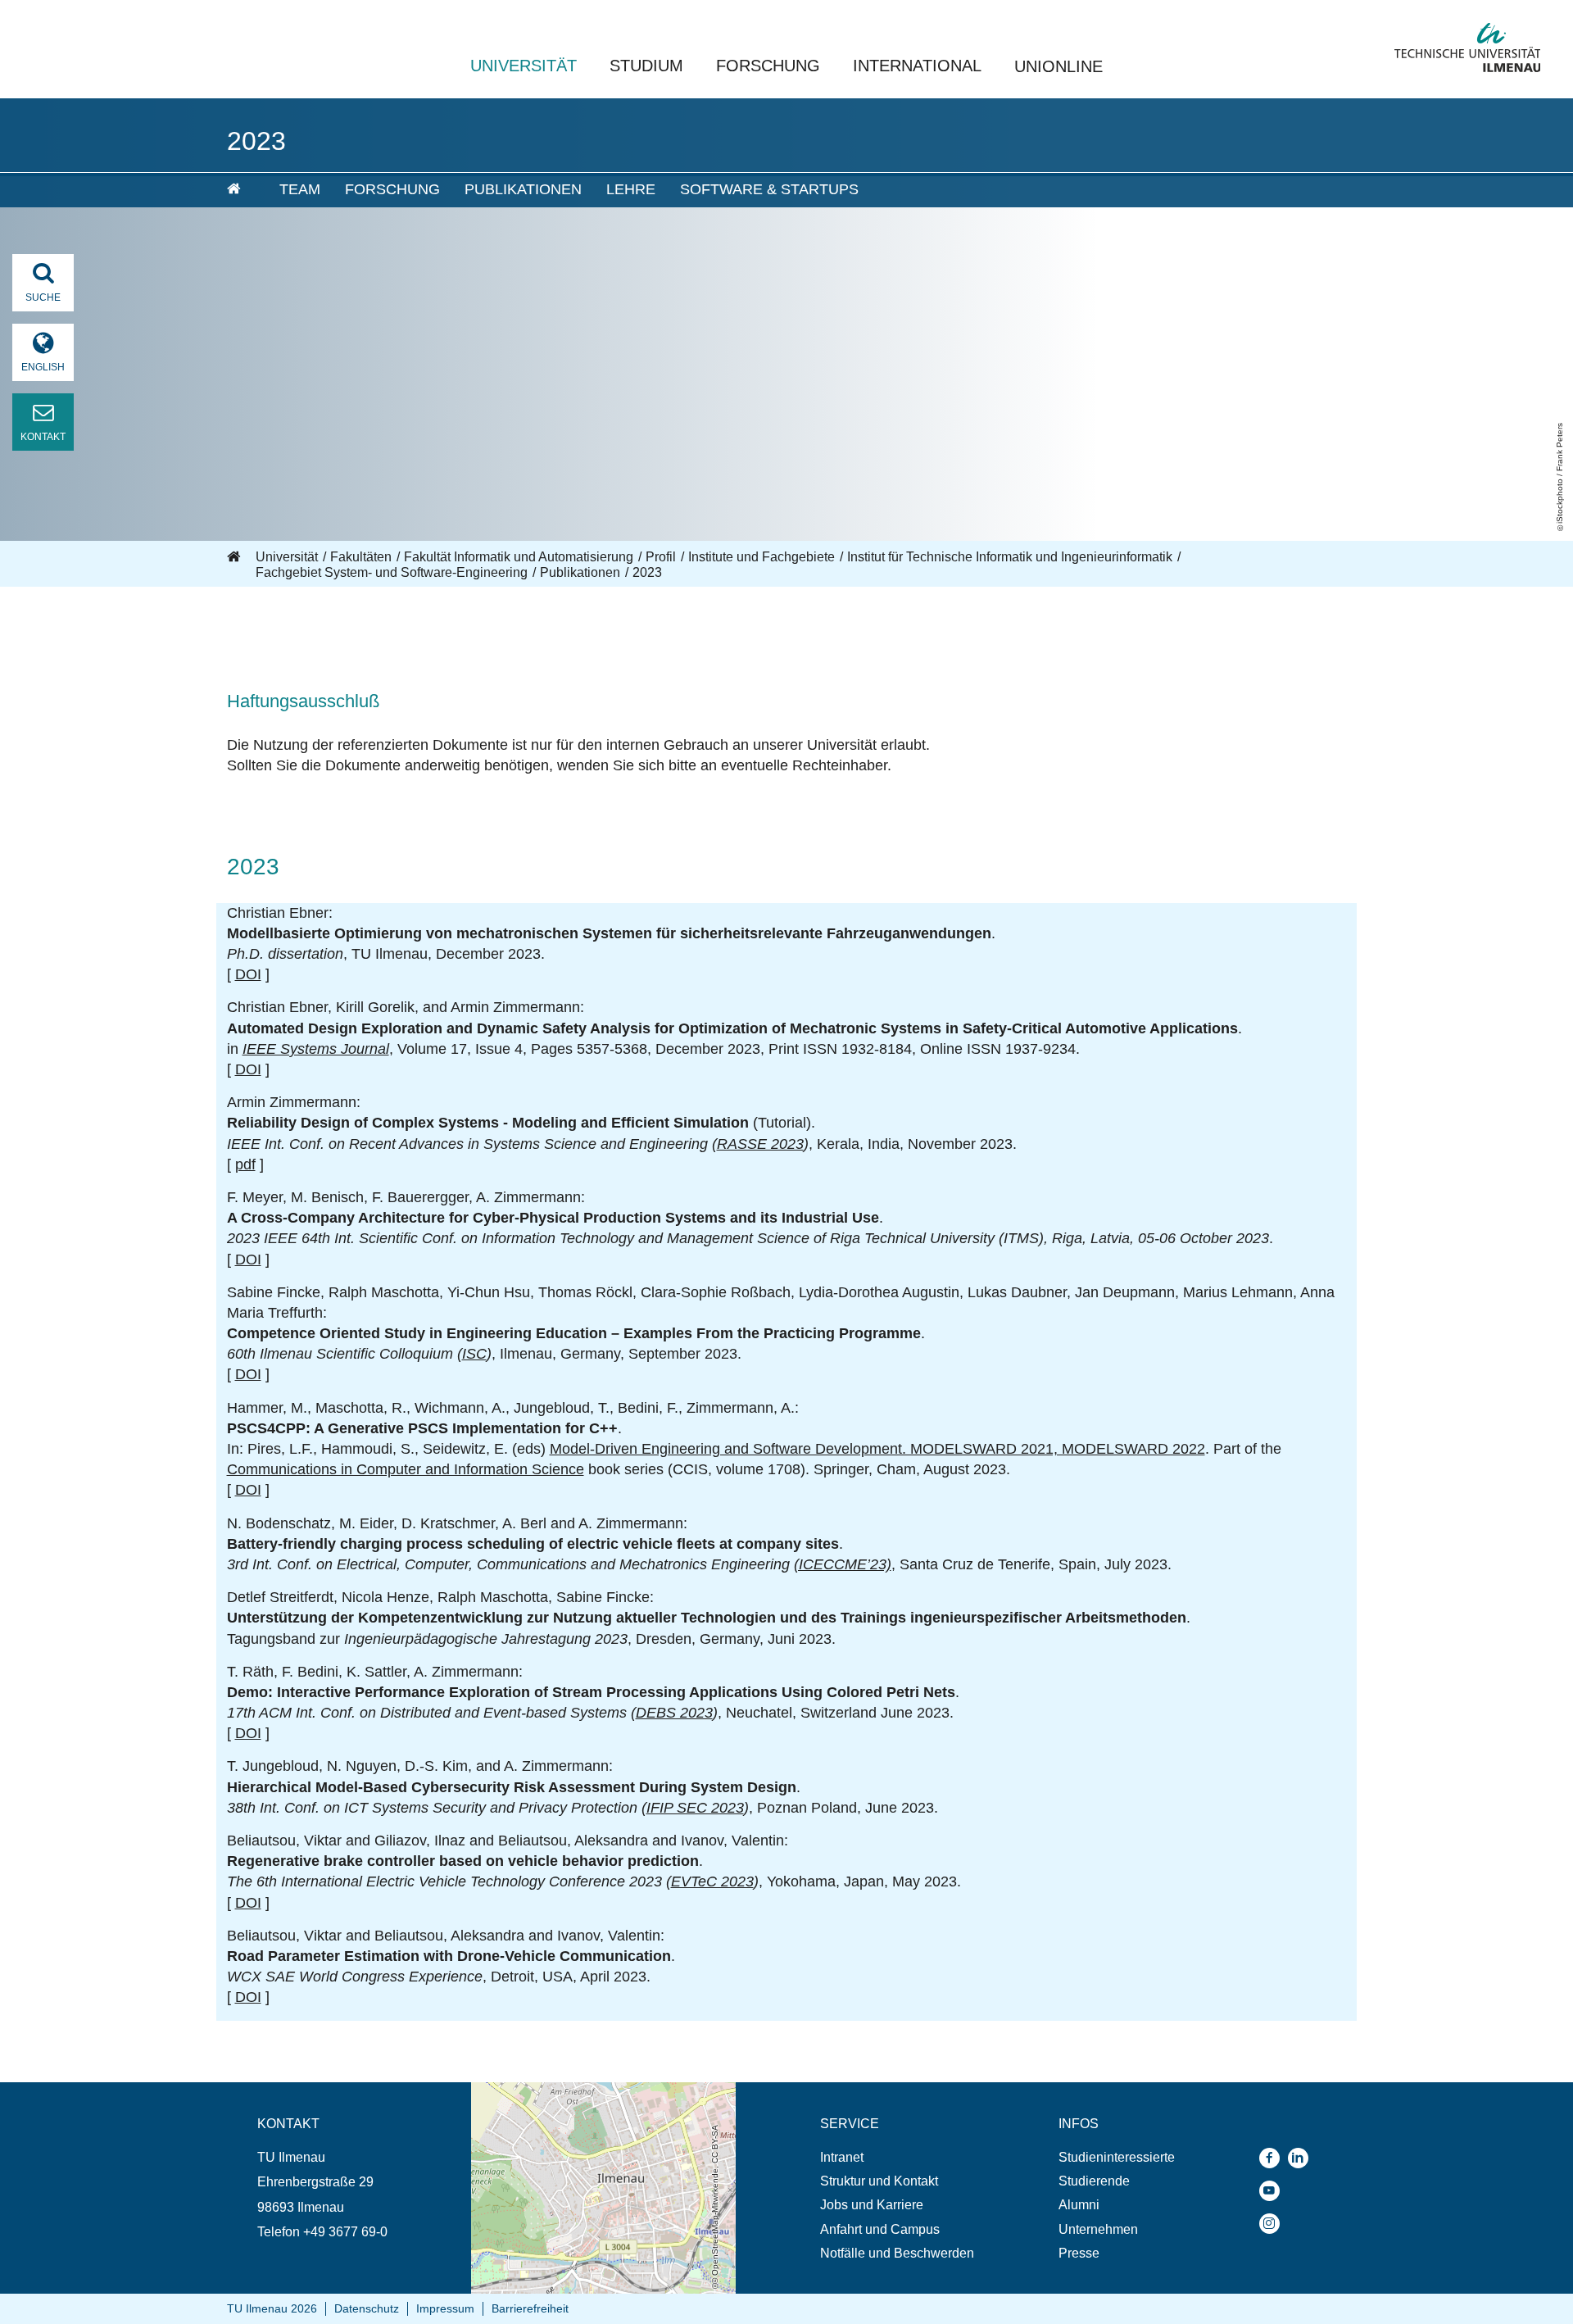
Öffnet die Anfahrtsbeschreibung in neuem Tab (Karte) (593, 2098)
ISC (474, 1354)
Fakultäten (361, 557)
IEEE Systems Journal (316, 1049)
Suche (43, 297)
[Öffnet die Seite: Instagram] (1274, 2224)
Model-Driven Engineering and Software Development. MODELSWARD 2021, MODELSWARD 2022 (877, 1449)
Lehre (631, 189)
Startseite (235, 557)
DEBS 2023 (674, 1713)
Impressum (445, 2308)
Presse (1079, 2253)
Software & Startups (769, 189)
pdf (245, 1164)
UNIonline (1058, 66)
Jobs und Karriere (872, 2205)
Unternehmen (1098, 2229)
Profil (661, 557)
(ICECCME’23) (843, 1564)
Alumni (1079, 2205)
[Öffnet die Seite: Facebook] (1274, 2158)
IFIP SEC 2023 (695, 1808)
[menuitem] (242, 190)
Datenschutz (367, 2308)
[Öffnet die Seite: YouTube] (1274, 2191)
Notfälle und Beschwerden (897, 2253)
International (917, 66)
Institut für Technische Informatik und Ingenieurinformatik (1010, 557)
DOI (248, 974)
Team (300, 189)
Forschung (768, 66)
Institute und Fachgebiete (762, 557)
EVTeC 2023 (712, 1881)
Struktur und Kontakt (879, 2181)
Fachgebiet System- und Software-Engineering (392, 572)
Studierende (1094, 2181)
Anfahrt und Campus (880, 2229)
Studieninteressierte (1117, 2157)
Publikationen (523, 189)
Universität (524, 66)
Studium (646, 66)
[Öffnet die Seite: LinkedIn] (1302, 2158)
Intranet (842, 2157)
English (43, 367)
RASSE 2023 (760, 1144)
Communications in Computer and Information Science (406, 1469)
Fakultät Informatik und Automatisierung (519, 557)
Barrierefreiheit (530, 2308)
